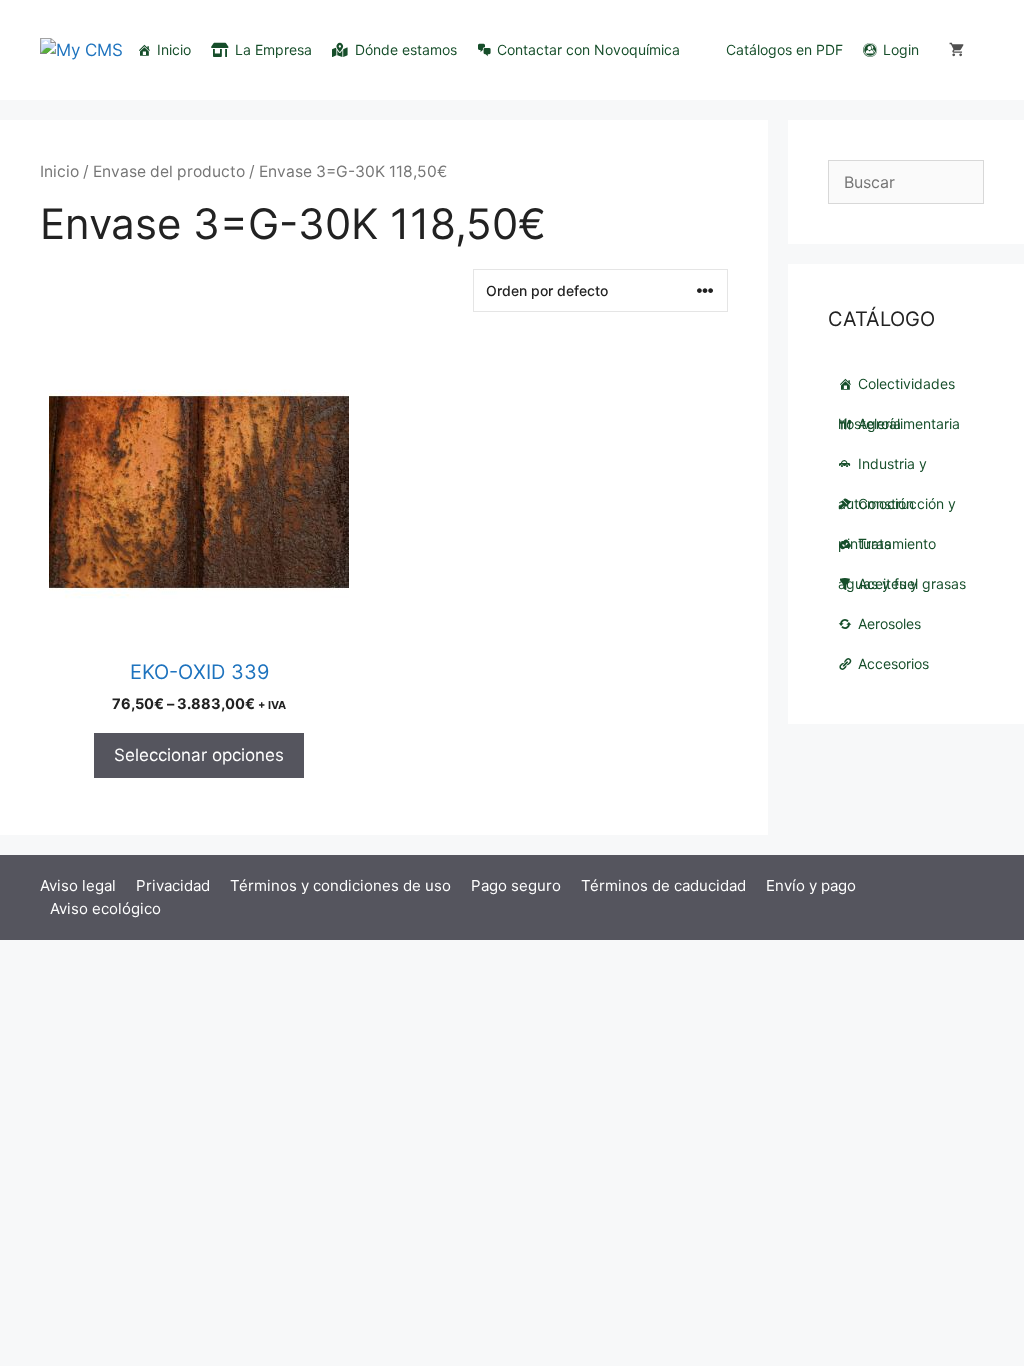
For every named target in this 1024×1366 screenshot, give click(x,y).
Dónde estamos (406, 49)
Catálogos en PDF (784, 49)
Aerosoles (889, 623)
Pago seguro (516, 885)
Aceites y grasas (912, 583)
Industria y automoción (882, 469)
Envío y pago (811, 885)
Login (901, 49)
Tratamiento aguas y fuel (887, 549)
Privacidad (173, 885)
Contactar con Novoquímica (588, 49)
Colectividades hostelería (896, 389)
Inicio (174, 49)
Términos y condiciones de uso (340, 885)
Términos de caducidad (663, 885)
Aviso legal (78, 885)
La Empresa (273, 49)
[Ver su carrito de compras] (956, 50)
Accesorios (893, 663)
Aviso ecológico (105, 908)
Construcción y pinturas (897, 509)
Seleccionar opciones (199, 755)
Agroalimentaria (909, 423)
